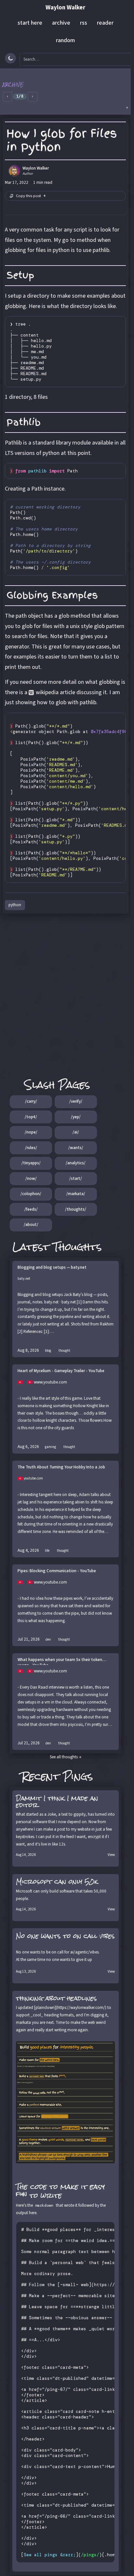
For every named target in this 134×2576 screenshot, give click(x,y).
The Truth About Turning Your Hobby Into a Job (61, 1467)
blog (48, 1351)
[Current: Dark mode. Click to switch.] (10, 58)
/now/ (31, 1179)
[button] (65, 91)
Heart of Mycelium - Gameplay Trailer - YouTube (61, 1371)
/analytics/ (76, 1163)
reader (105, 23)
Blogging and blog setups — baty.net (52, 1268)
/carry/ (31, 1101)
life (47, 1551)
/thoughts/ (76, 1209)
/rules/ (31, 1148)
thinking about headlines (56, 1998)
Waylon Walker (65, 8)
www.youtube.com (50, 1382)
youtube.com (33, 1478)
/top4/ (31, 1117)
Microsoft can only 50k (57, 1882)
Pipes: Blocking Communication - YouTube (57, 1571)
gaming (50, 1447)
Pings (78, 1776)
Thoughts (77, 1247)
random (65, 40)
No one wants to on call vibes (65, 1936)
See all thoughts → (66, 1757)
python (15, 905)
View (111, 1855)
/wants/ (76, 1148)
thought (64, 1351)
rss (84, 23)
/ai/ (76, 1132)
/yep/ (76, 1117)
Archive (13, 85)
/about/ (31, 1225)
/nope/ (31, 1132)
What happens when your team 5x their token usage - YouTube (60, 1661)
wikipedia (47, 692)
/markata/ (76, 1194)
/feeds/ (31, 1209)
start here (30, 23)
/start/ (76, 1179)
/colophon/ (31, 1194)
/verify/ (76, 1101)
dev (48, 1639)
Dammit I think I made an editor (57, 1802)
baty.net (24, 1279)
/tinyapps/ (31, 1163)
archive (61, 23)
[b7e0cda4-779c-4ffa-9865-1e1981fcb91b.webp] (66, 2102)
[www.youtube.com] (22, 1382)
